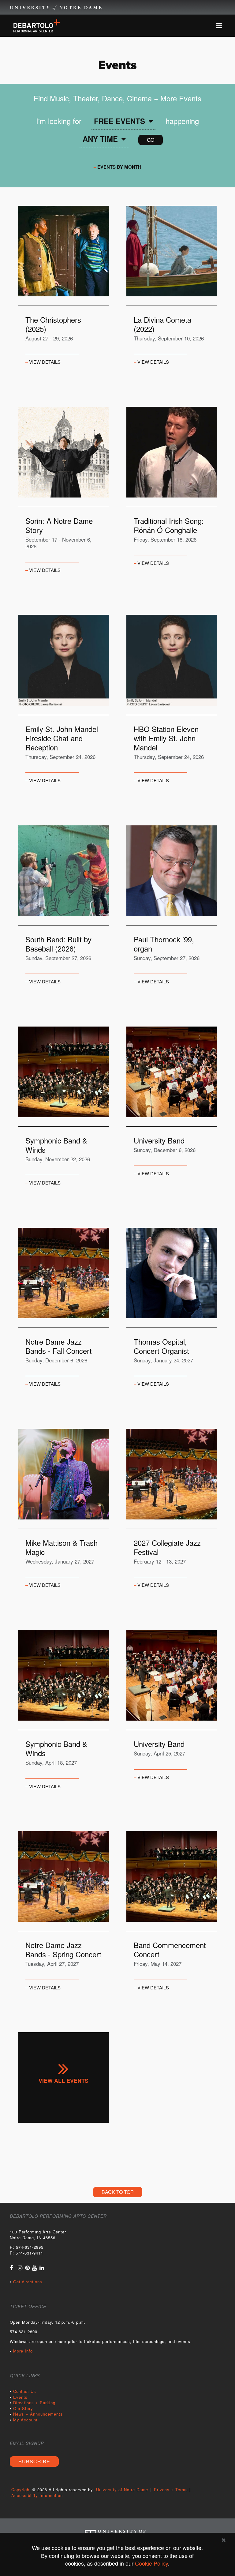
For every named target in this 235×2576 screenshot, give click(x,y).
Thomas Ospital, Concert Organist (161, 1346)
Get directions (28, 2282)
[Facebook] (11, 2267)
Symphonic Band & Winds (56, 1145)
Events (20, 2397)
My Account (25, 2420)
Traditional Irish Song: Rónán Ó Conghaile (169, 525)
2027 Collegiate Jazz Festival (167, 1547)
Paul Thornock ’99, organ (164, 944)
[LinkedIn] (42, 2267)
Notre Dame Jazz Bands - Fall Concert (59, 1346)
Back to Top (118, 2192)
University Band (159, 1140)
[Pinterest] (28, 2267)
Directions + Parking (34, 2403)
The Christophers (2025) (53, 324)
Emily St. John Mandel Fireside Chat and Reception (62, 738)
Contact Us (25, 2391)
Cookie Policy (151, 2563)
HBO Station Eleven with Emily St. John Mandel (166, 738)
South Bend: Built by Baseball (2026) (58, 944)
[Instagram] (20, 2267)
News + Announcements (38, 2414)
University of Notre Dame (56, 8)
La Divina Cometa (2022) (162, 324)
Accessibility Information (37, 2495)
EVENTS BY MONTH (119, 167)
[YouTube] (35, 2267)
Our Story (23, 2408)
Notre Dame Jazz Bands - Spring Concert (63, 1950)
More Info (23, 2351)
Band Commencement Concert (170, 1950)
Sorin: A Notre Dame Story (59, 525)
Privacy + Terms (171, 2490)
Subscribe (34, 2461)
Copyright (21, 2490)
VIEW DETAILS (45, 362)
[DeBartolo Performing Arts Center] (37, 25)
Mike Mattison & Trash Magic (62, 1547)
